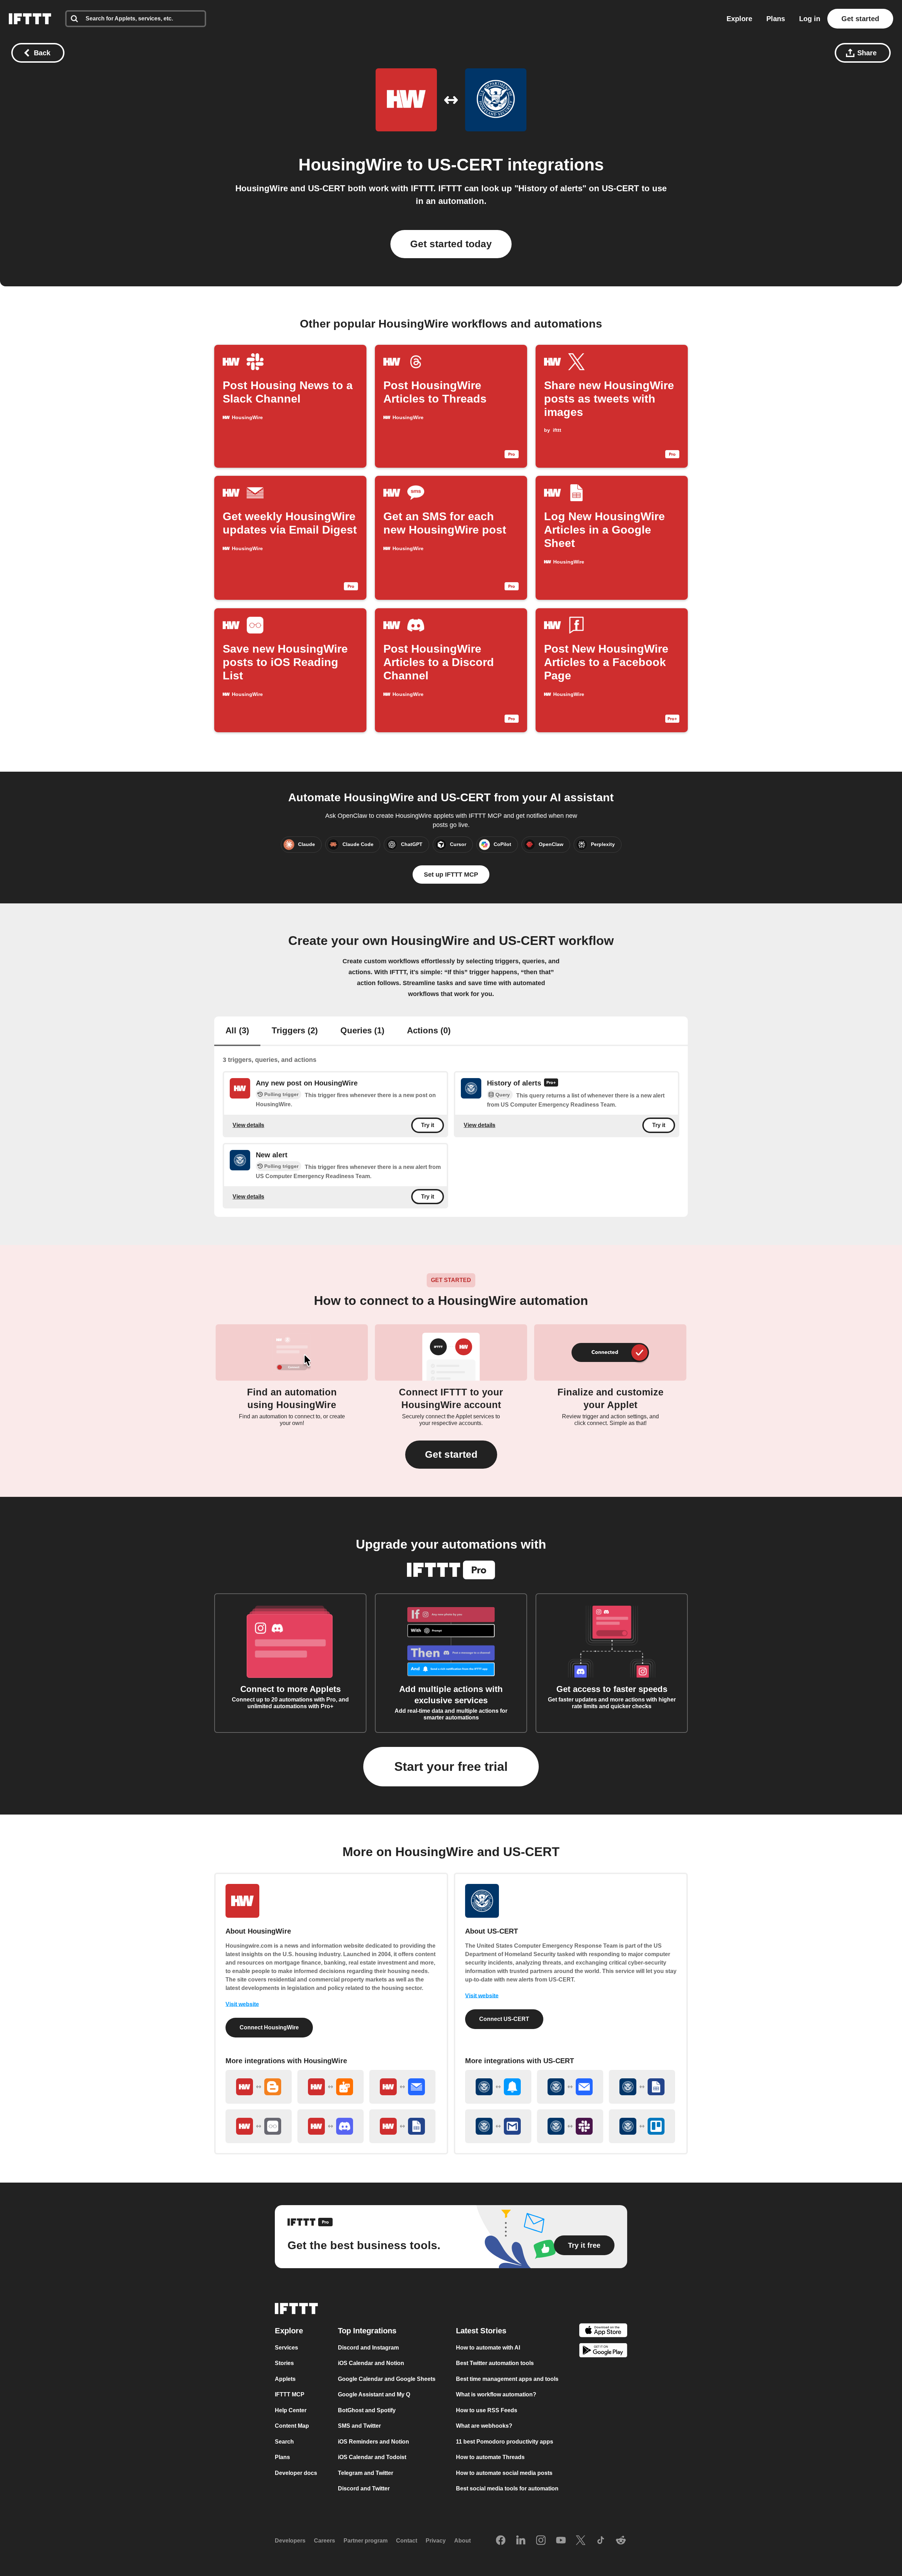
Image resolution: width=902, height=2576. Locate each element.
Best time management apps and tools (507, 2379)
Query (503, 1095)
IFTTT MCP (290, 2394)
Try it (428, 1125)
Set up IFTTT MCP (451, 875)
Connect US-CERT (504, 2019)
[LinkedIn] (521, 2541)
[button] (451, 1455)
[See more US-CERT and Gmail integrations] (498, 2126)
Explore (739, 19)
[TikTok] (601, 2541)
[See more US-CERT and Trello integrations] (642, 2126)
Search (284, 2442)
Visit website (242, 2004)
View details (248, 1125)
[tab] (237, 1031)
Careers (325, 2541)
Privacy (436, 2541)
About (462, 2541)
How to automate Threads (490, 2457)
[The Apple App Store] (603, 2331)
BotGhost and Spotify (367, 2410)
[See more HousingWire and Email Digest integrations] (402, 2087)
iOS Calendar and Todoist (372, 2457)
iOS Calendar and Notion (371, 2363)
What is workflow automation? (496, 2394)
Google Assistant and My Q (374, 2394)
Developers (290, 2541)
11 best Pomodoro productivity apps (505, 2442)
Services (286, 2348)
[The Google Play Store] (603, 2351)
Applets (285, 2379)
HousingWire (350, 165)
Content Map (292, 2426)
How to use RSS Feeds (487, 2410)
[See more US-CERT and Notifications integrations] (498, 2087)
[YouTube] (561, 2541)
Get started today (451, 244)
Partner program (366, 2541)
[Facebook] (501, 2541)
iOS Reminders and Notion (373, 2442)
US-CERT (465, 165)
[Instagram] (541, 2541)
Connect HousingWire (269, 2027)
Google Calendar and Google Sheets (387, 2379)
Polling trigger (281, 1094)
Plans (776, 19)
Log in (810, 19)
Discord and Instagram (368, 2348)
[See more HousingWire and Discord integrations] (330, 2126)
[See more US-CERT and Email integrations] (570, 2087)
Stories (284, 2363)
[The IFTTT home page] (30, 19)
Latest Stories (481, 2331)
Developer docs (296, 2473)
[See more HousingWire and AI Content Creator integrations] (330, 2087)
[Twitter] (581, 2541)
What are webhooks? (484, 2426)
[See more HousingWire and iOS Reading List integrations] (259, 2126)
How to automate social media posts (504, 2473)
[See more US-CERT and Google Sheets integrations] (642, 2087)
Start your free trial (451, 1766)
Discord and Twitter (364, 2488)
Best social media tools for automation (507, 2488)
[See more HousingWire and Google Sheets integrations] (402, 2126)
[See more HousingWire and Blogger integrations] (259, 2087)
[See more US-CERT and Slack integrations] (570, 2126)
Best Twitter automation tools (495, 2363)
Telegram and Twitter (366, 2473)
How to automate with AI (488, 2348)
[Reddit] (621, 2541)
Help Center (291, 2410)
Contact (407, 2541)
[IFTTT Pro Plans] (551, 1083)
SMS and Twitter (359, 2426)
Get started (860, 19)
